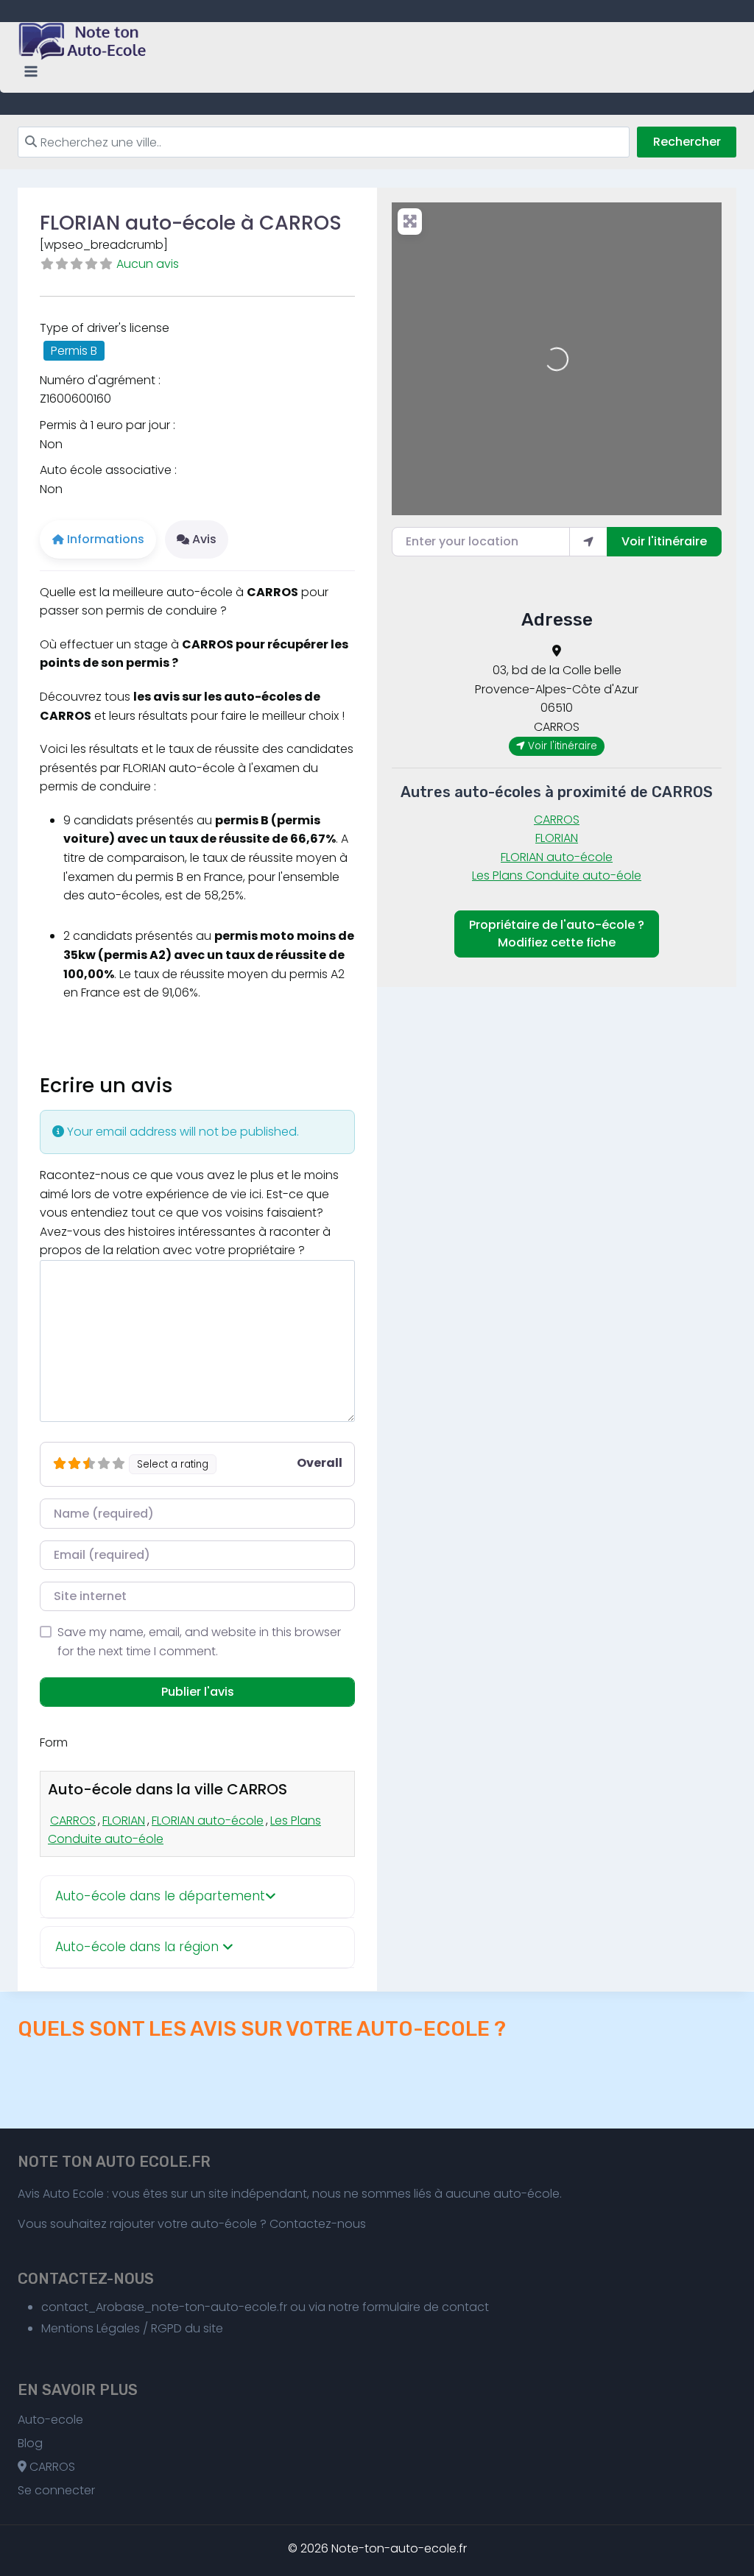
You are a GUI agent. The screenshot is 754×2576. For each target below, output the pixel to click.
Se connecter (56, 2490)
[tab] (197, 1897)
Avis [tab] (204, 539)
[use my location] (588, 542)
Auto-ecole (50, 2420)
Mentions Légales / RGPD (112, 2328)
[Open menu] (31, 72)
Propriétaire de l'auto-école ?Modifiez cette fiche (557, 934)
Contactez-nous (318, 2224)
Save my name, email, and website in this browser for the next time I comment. (199, 1642)
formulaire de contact (426, 2307)
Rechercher (687, 142)
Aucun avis (148, 264)
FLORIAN (124, 1820)
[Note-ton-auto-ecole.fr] (84, 41)
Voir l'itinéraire (664, 541)
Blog (30, 2443)
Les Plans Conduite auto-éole (557, 875)
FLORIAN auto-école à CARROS (191, 223)
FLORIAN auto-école (208, 1820)
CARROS (73, 1820)
